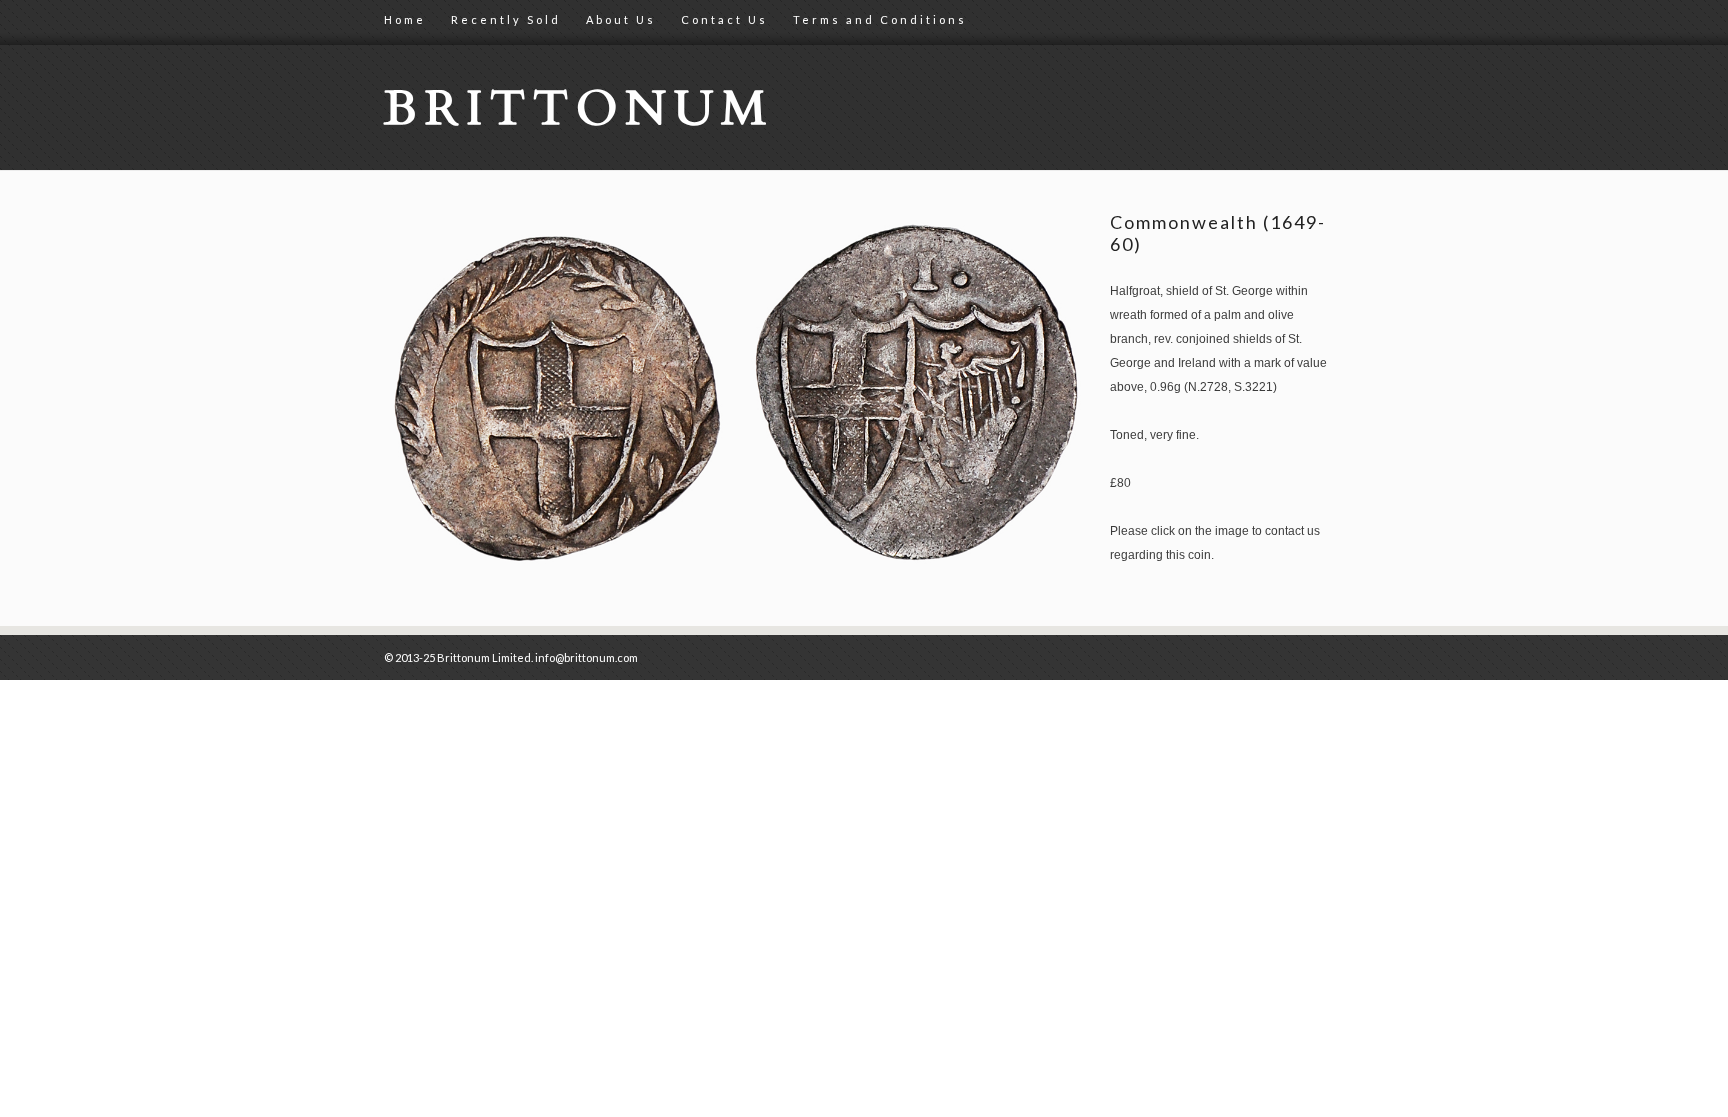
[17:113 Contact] (739, 574)
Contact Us (724, 19)
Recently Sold (506, 19)
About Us (621, 19)
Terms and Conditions (880, 19)
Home (405, 19)
